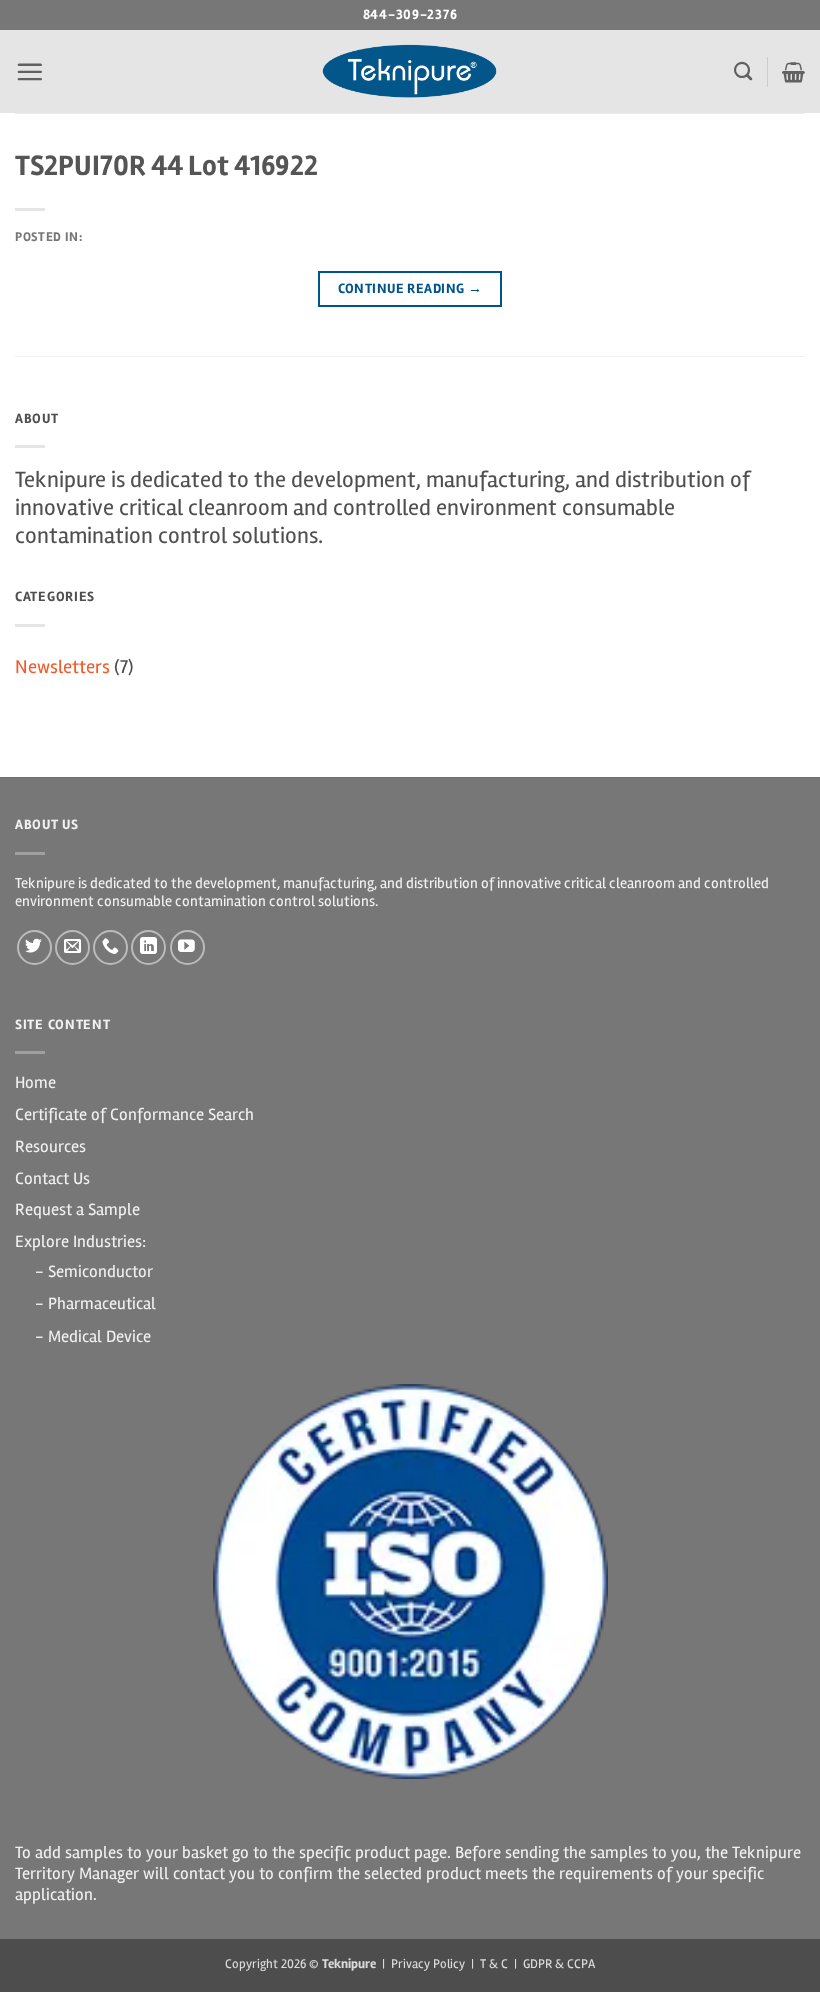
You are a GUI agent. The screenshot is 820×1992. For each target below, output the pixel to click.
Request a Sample (77, 1209)
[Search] (743, 71)
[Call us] (110, 947)
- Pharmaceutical (95, 1303)
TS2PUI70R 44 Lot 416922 (166, 165)
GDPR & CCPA (559, 1964)
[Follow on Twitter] (34, 947)
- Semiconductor (94, 1271)
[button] (29, 71)
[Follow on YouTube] (187, 947)
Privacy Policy (428, 1964)
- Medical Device (93, 1336)
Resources (50, 1146)
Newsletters (62, 667)
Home (35, 1082)
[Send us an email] (72, 947)
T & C (494, 1964)
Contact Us (52, 1178)
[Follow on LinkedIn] (148, 947)
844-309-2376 (410, 14)
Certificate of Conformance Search (134, 1114)
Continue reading (410, 288)
